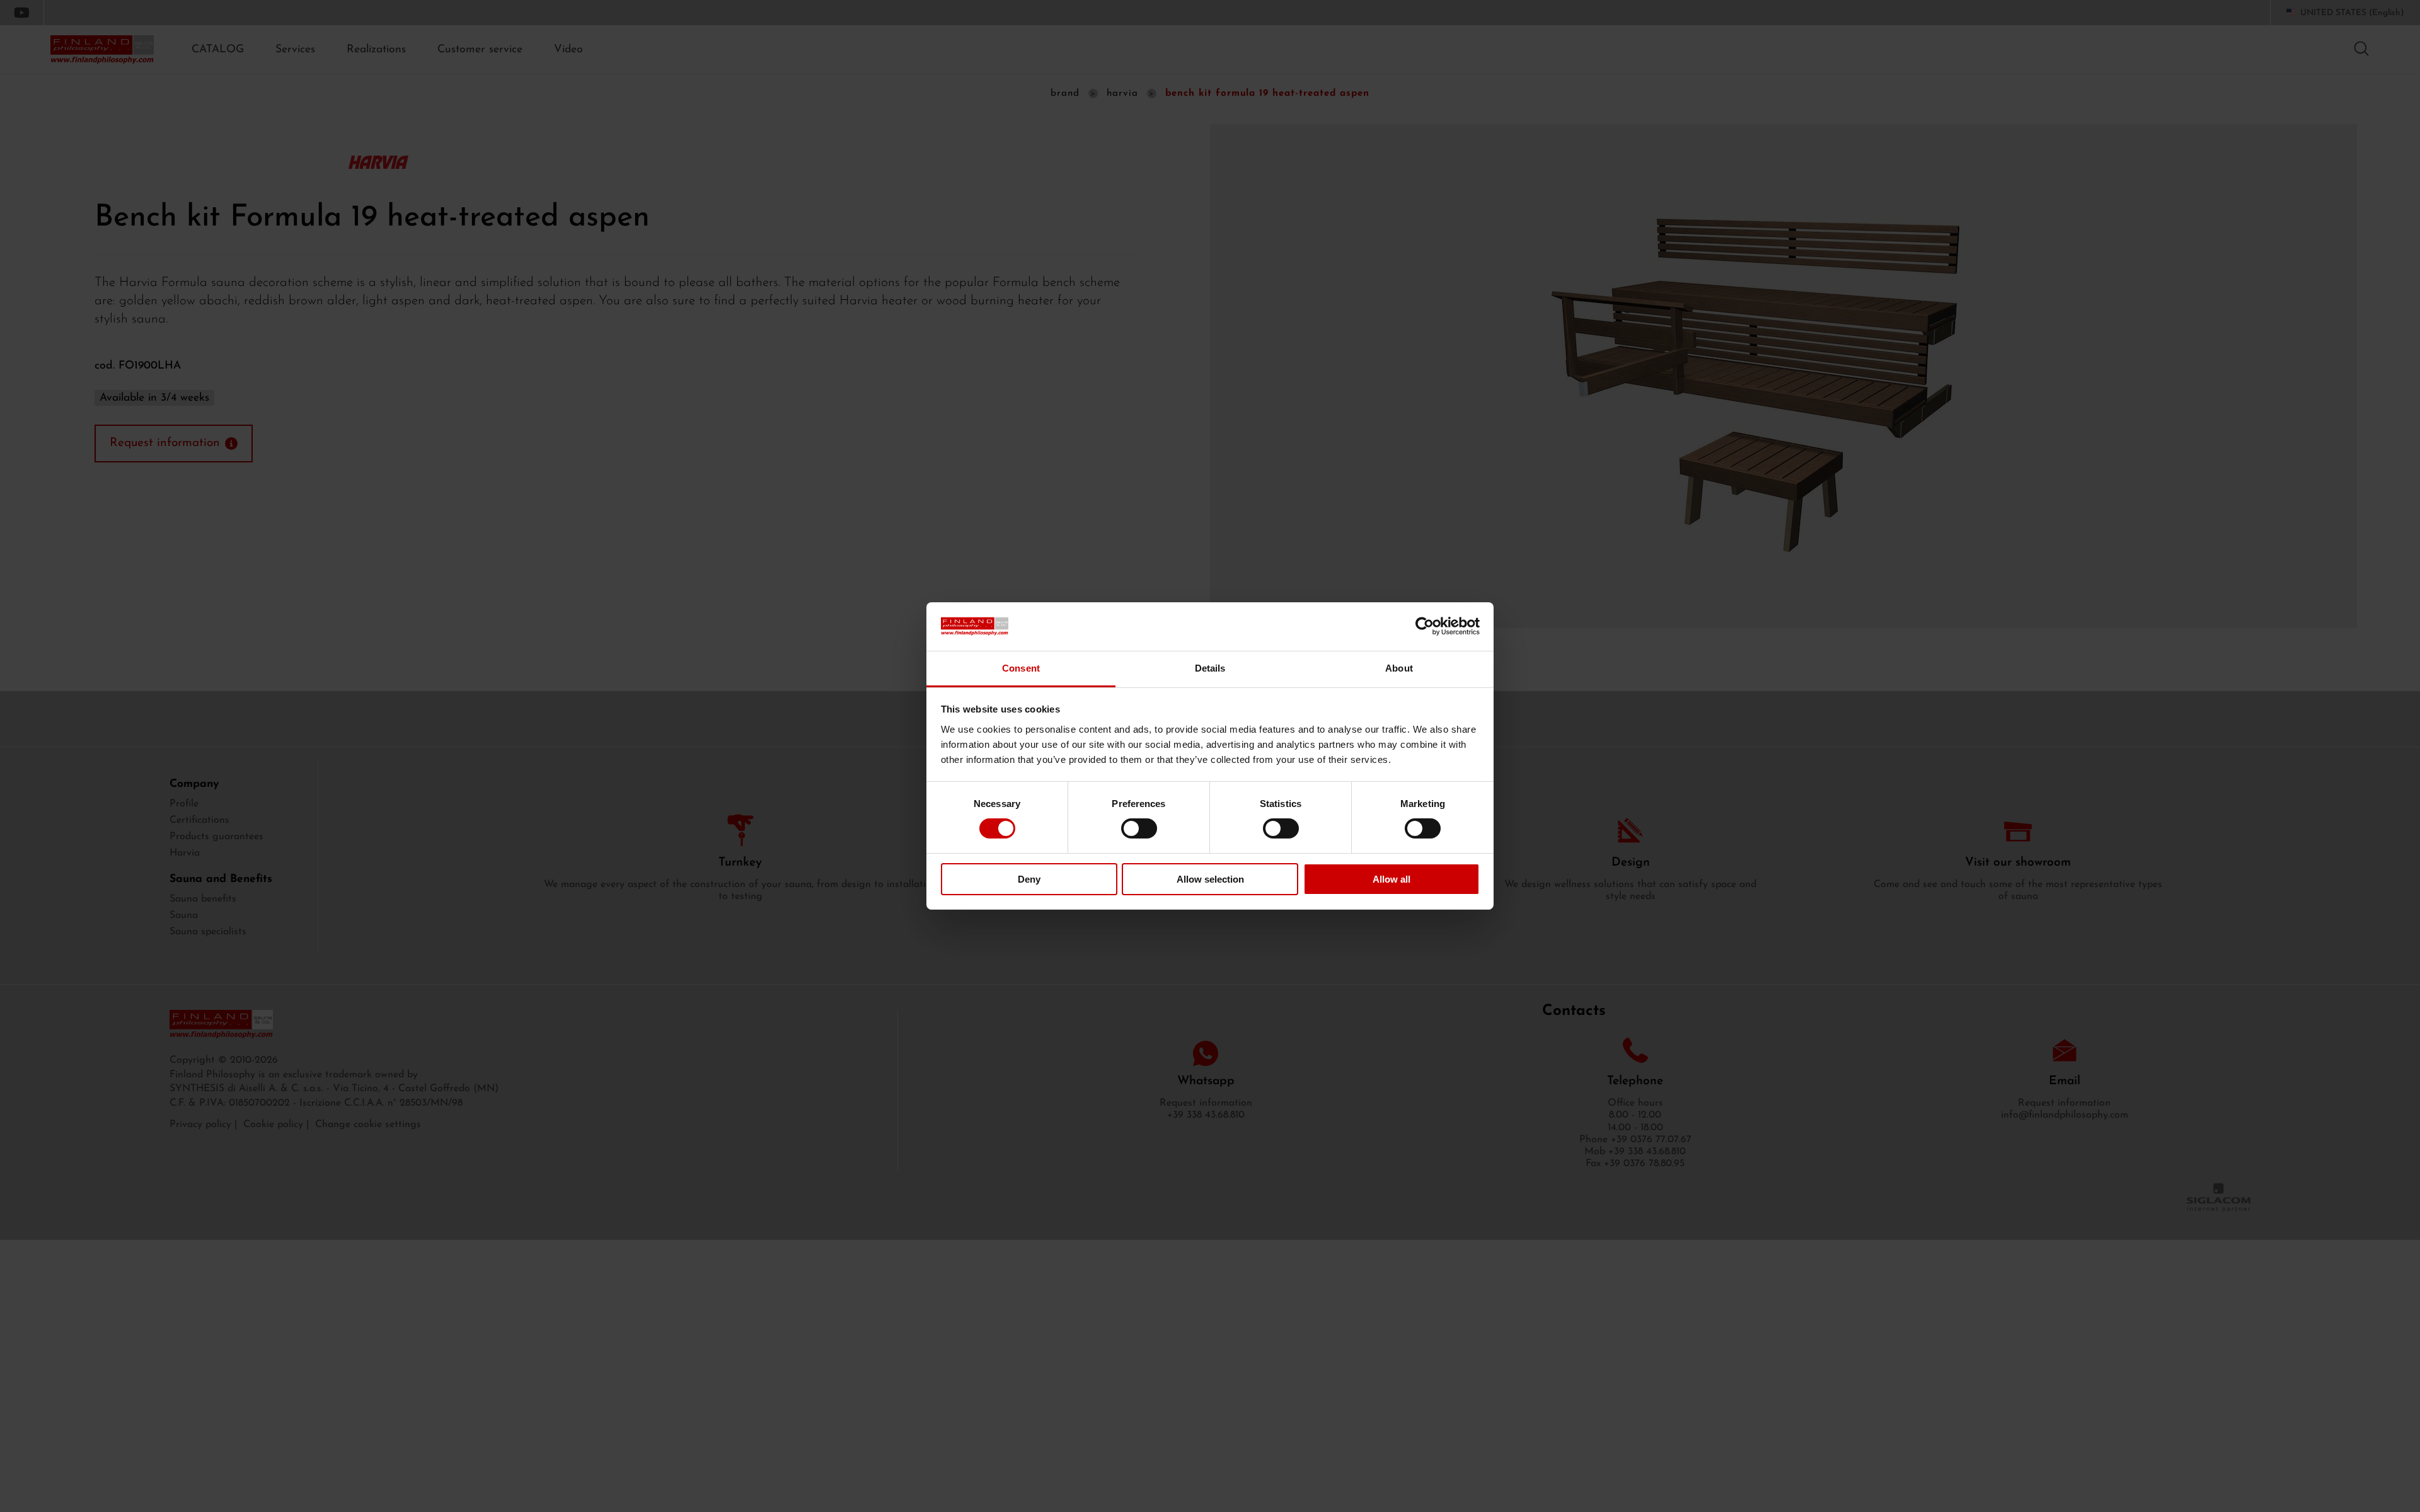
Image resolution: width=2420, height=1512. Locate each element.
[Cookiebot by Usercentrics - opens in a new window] (1425, 626)
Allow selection (1210, 879)
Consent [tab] (1021, 668)
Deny (1029, 879)
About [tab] (1399, 668)
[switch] (1139, 828)
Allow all (1391, 879)
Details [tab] (1210, 668)
